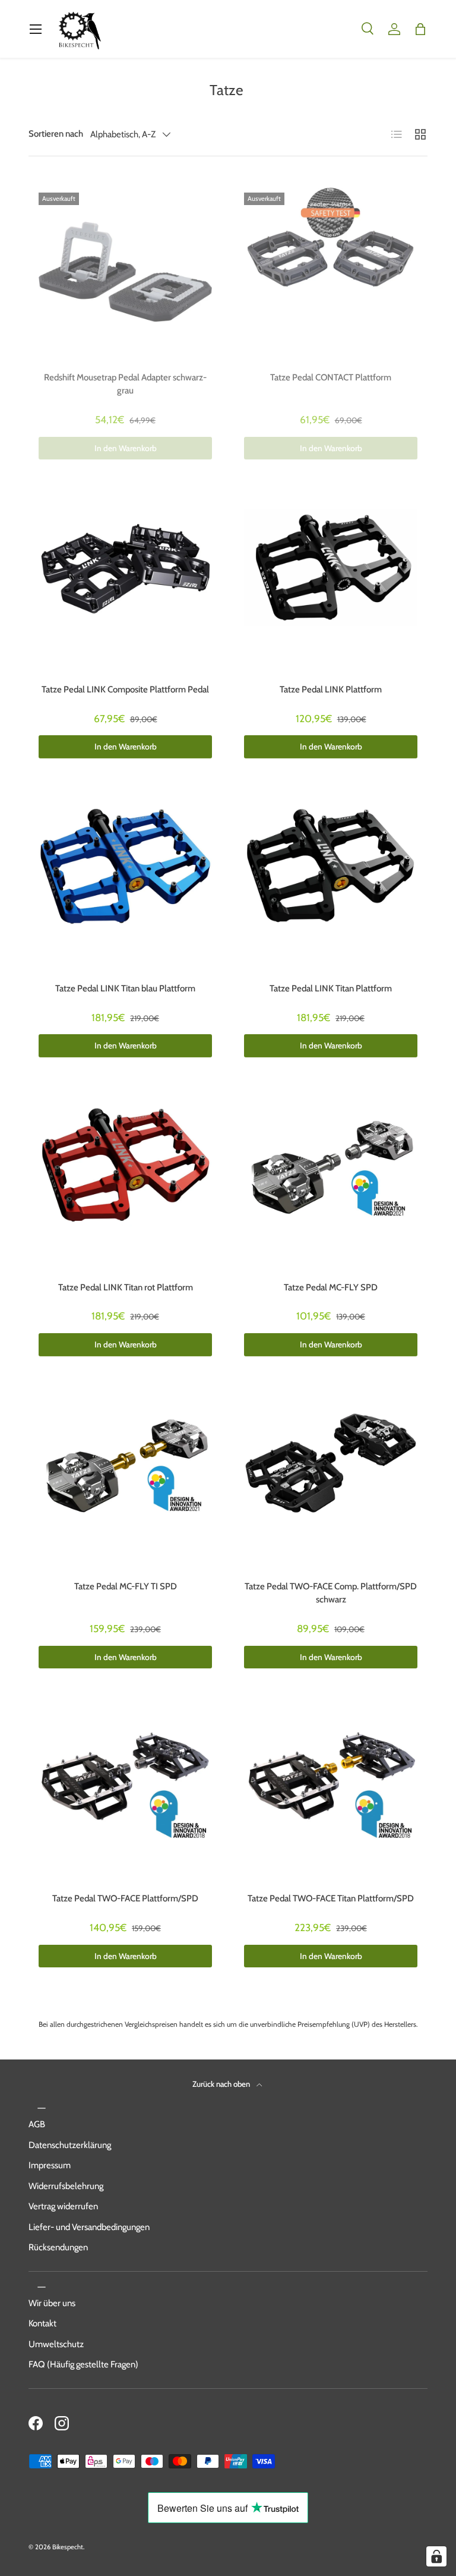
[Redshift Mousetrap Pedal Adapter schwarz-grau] (125, 272)
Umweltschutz (56, 2344)
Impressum (50, 2165)
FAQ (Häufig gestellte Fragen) (83, 2364)
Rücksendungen (58, 2247)
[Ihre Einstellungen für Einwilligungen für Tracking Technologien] (436, 2556)
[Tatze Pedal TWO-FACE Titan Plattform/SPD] (331, 1793)
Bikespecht (68, 2547)
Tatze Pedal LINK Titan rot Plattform (126, 1287)
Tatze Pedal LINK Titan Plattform (331, 988)
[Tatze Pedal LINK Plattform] (331, 584)
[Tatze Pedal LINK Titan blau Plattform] (125, 883)
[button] (420, 29)
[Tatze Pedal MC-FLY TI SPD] (125, 1481)
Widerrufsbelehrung (66, 2186)
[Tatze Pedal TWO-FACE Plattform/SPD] (125, 1793)
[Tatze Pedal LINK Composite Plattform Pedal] (125, 584)
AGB (37, 2124)
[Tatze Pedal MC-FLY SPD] (331, 1182)
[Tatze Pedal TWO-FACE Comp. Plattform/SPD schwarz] (331, 1481)
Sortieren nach (56, 134)
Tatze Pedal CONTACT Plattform (331, 377)
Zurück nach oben (222, 2084)
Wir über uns (52, 2303)
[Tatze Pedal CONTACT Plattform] (331, 272)
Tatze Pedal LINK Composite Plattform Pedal (125, 689)
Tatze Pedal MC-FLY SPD (331, 1287)
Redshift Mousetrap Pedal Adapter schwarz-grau (125, 384)
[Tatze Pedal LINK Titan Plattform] (331, 883)
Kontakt (42, 2323)
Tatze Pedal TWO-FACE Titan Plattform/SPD (331, 1898)
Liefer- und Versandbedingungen (89, 2227)
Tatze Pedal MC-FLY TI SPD (126, 1586)
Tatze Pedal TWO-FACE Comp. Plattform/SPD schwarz (331, 1593)
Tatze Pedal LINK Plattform (331, 689)
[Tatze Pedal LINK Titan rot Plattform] (125, 1182)
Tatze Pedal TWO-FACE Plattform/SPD (125, 1898)
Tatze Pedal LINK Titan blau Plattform (125, 988)
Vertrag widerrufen (63, 2206)
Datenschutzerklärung (70, 2145)
